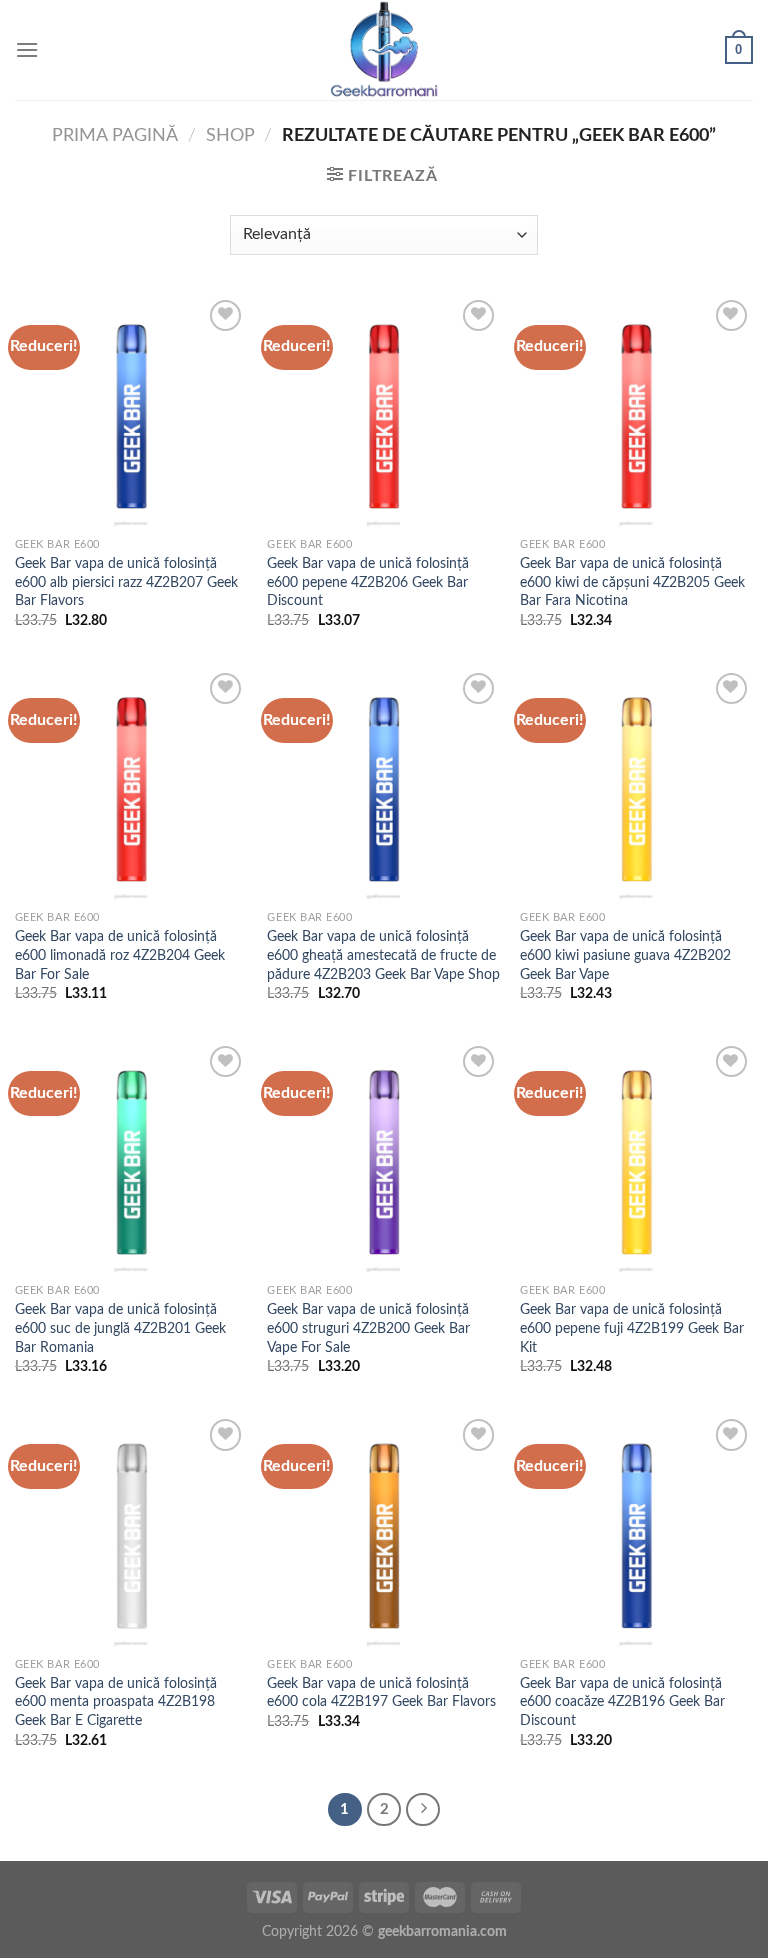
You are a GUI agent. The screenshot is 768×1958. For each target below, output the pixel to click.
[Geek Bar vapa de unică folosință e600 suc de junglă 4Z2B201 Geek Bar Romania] (131, 1157)
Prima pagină (115, 135)
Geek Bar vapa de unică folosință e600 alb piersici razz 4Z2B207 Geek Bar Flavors (126, 582)
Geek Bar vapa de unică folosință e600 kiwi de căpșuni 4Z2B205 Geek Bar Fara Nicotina (632, 582)
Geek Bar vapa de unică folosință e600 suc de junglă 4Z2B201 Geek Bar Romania (120, 1328)
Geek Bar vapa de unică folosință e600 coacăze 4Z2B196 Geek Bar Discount (622, 1702)
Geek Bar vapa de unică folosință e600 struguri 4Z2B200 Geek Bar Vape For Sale (368, 1328)
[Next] (423, 1810)
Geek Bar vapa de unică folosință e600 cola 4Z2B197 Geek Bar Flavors (381, 1693)
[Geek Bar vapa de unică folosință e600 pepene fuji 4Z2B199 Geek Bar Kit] (636, 1157)
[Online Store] (384, 50)
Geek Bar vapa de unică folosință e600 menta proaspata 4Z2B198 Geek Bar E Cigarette (116, 1702)
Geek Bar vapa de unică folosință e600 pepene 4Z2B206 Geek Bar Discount (368, 582)
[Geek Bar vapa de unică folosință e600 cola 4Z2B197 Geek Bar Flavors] (383, 1530)
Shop (230, 135)
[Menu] (27, 49)
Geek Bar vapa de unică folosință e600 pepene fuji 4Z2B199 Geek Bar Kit (632, 1328)
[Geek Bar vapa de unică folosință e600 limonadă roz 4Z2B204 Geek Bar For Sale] (131, 784)
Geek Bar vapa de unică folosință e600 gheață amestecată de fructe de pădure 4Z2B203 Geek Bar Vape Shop (383, 955)
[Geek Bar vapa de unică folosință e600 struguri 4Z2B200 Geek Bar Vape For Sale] (383, 1157)
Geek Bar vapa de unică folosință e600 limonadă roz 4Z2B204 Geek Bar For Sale (120, 955)
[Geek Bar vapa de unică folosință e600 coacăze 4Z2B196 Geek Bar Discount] (636, 1530)
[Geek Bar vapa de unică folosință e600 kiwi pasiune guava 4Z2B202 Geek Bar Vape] (636, 784)
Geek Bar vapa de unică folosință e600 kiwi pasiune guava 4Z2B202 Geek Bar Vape (625, 955)
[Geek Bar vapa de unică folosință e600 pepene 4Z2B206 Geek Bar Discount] (383, 411)
